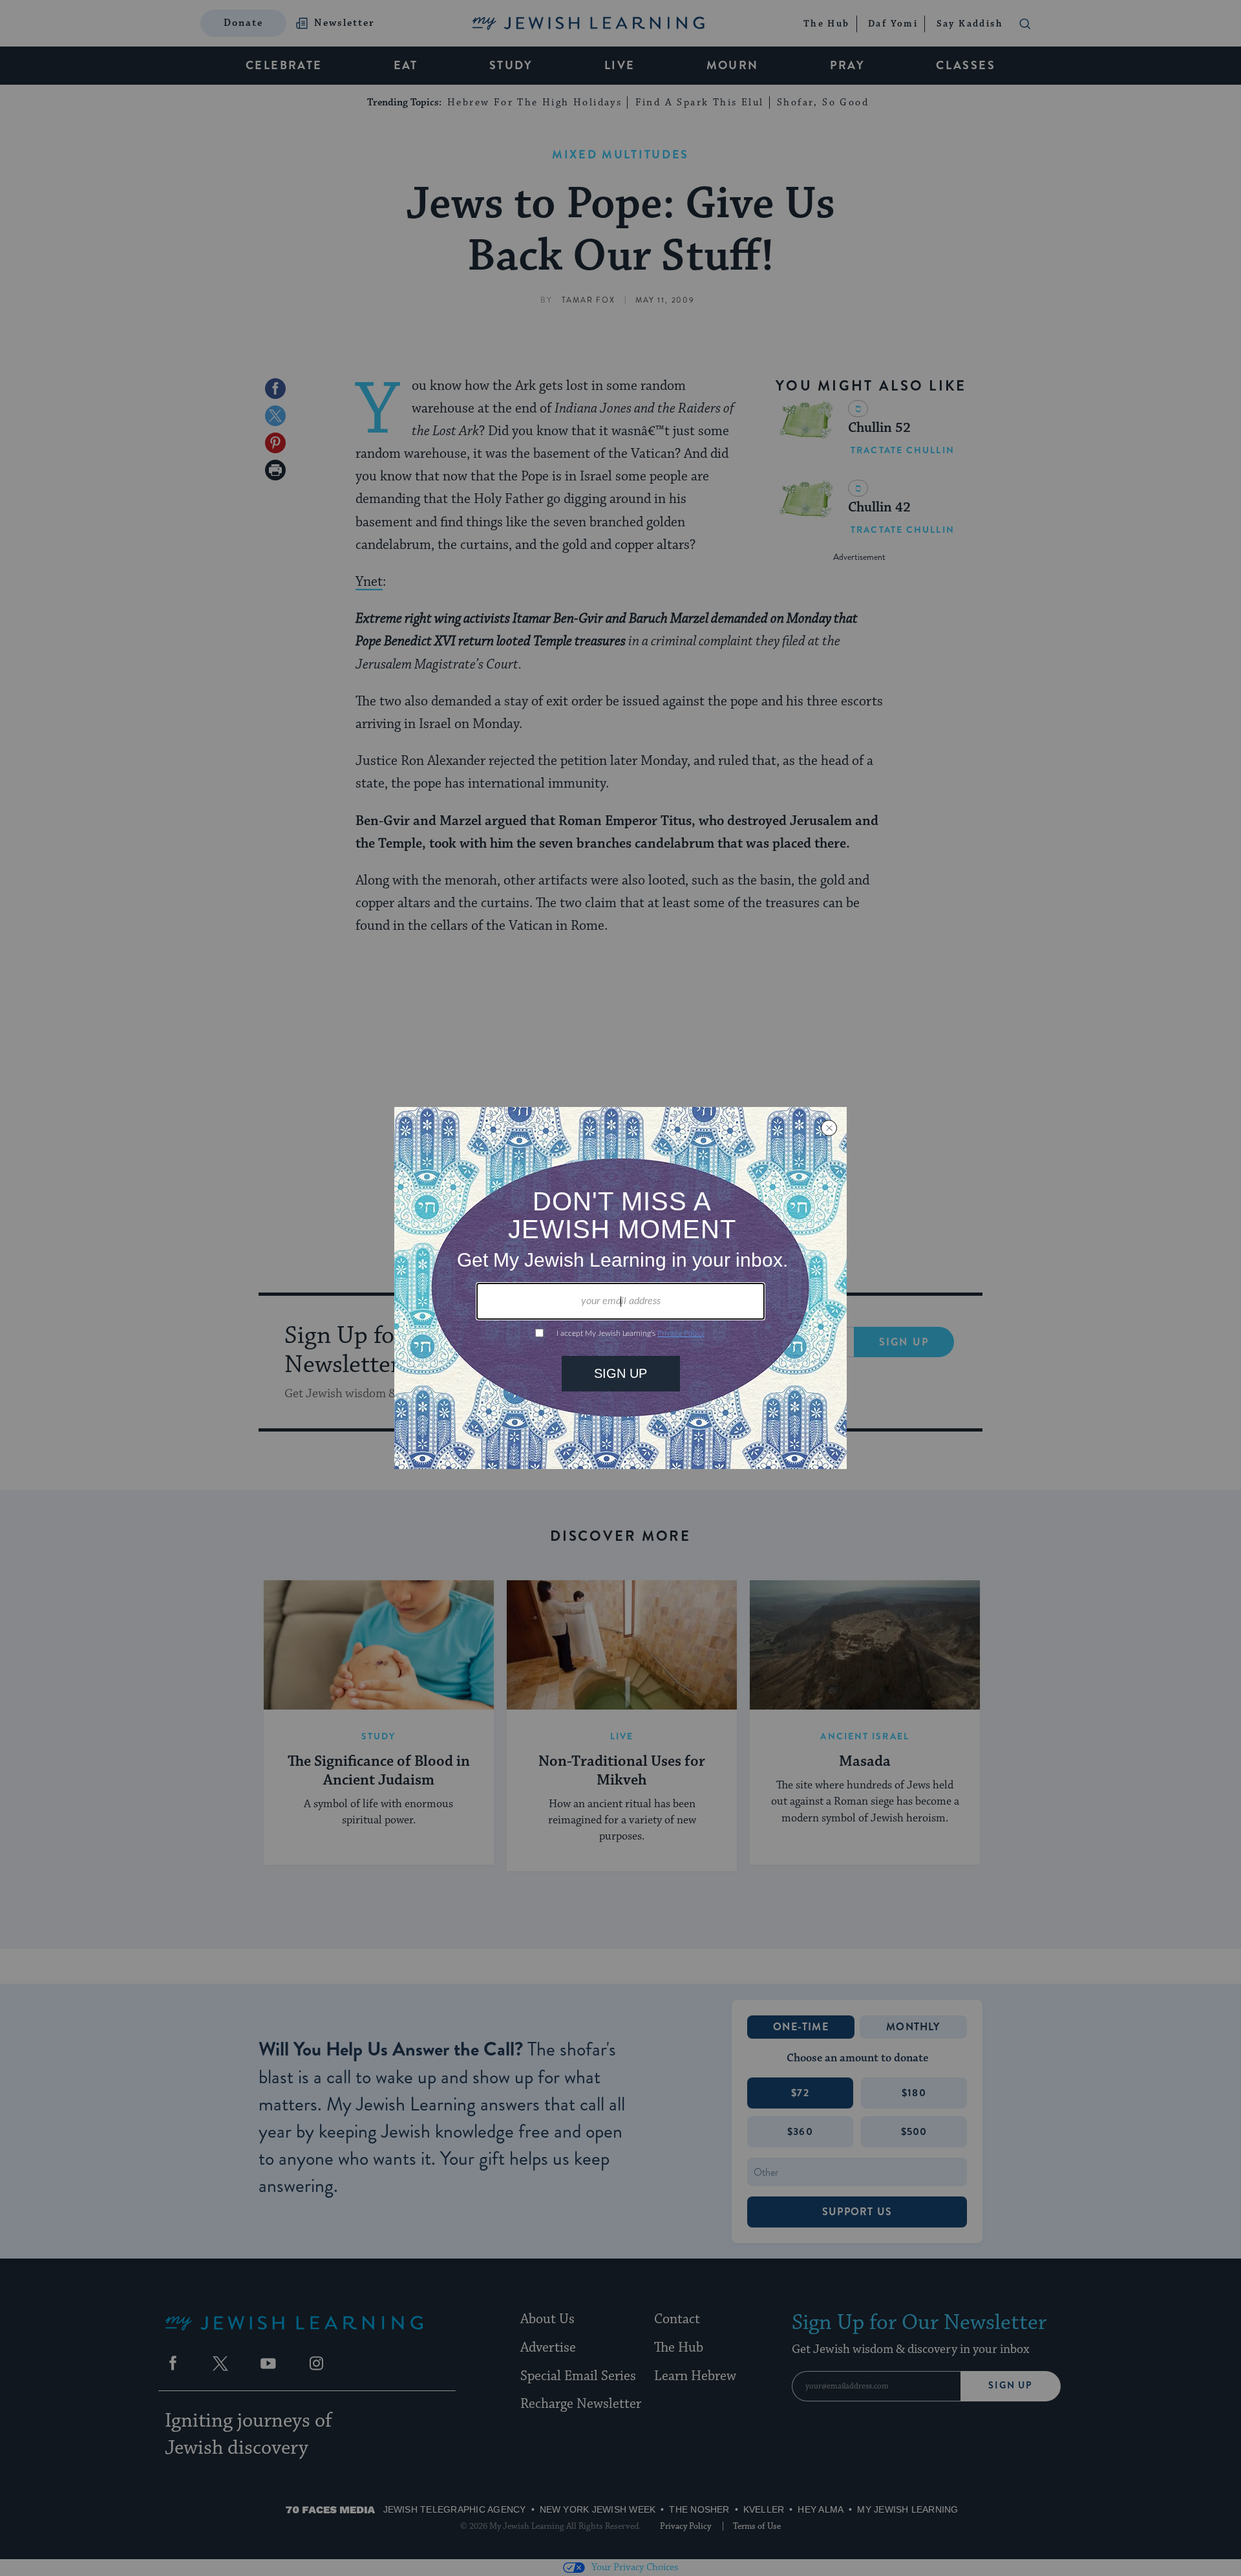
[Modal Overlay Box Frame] (620, 1288)
